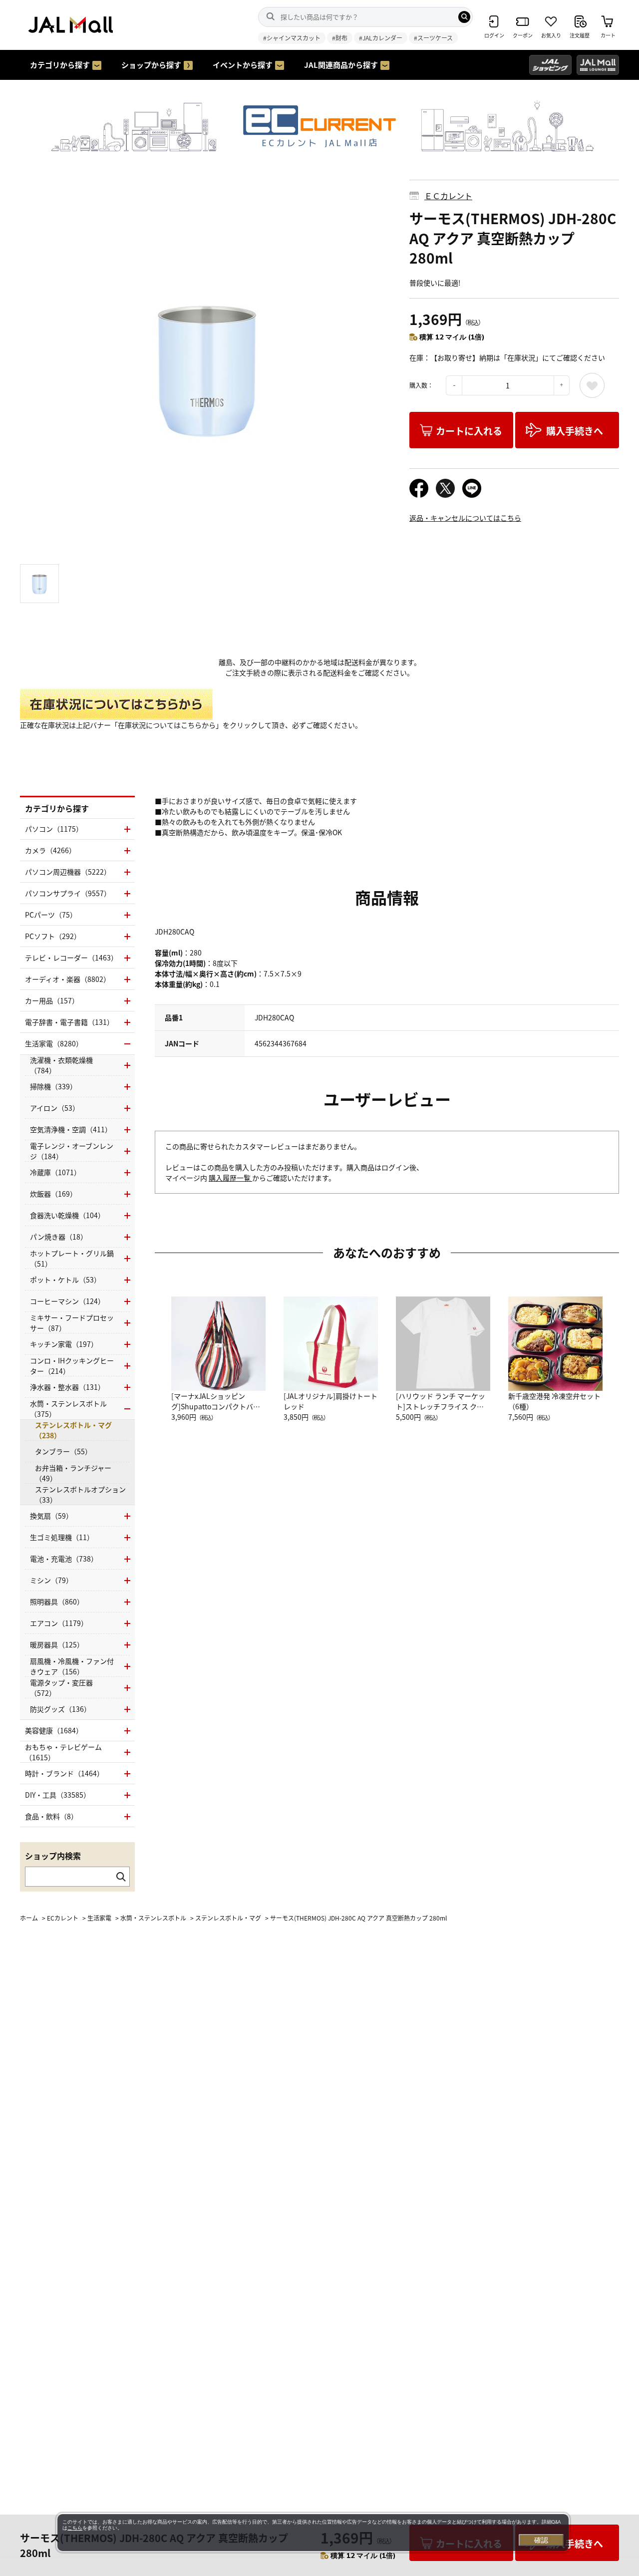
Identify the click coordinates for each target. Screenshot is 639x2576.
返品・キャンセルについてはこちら (465, 518)
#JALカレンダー (381, 38)
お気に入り (592, 385)
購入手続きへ (575, 431)
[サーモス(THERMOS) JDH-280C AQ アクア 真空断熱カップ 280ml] (207, 367)
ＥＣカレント (448, 196)
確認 (541, 2540)
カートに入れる (469, 431)
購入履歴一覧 (230, 1178)
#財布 (340, 38)
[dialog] (313, 2533)
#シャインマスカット (292, 38)
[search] (464, 17)
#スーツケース (433, 38)
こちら (75, 2528)
